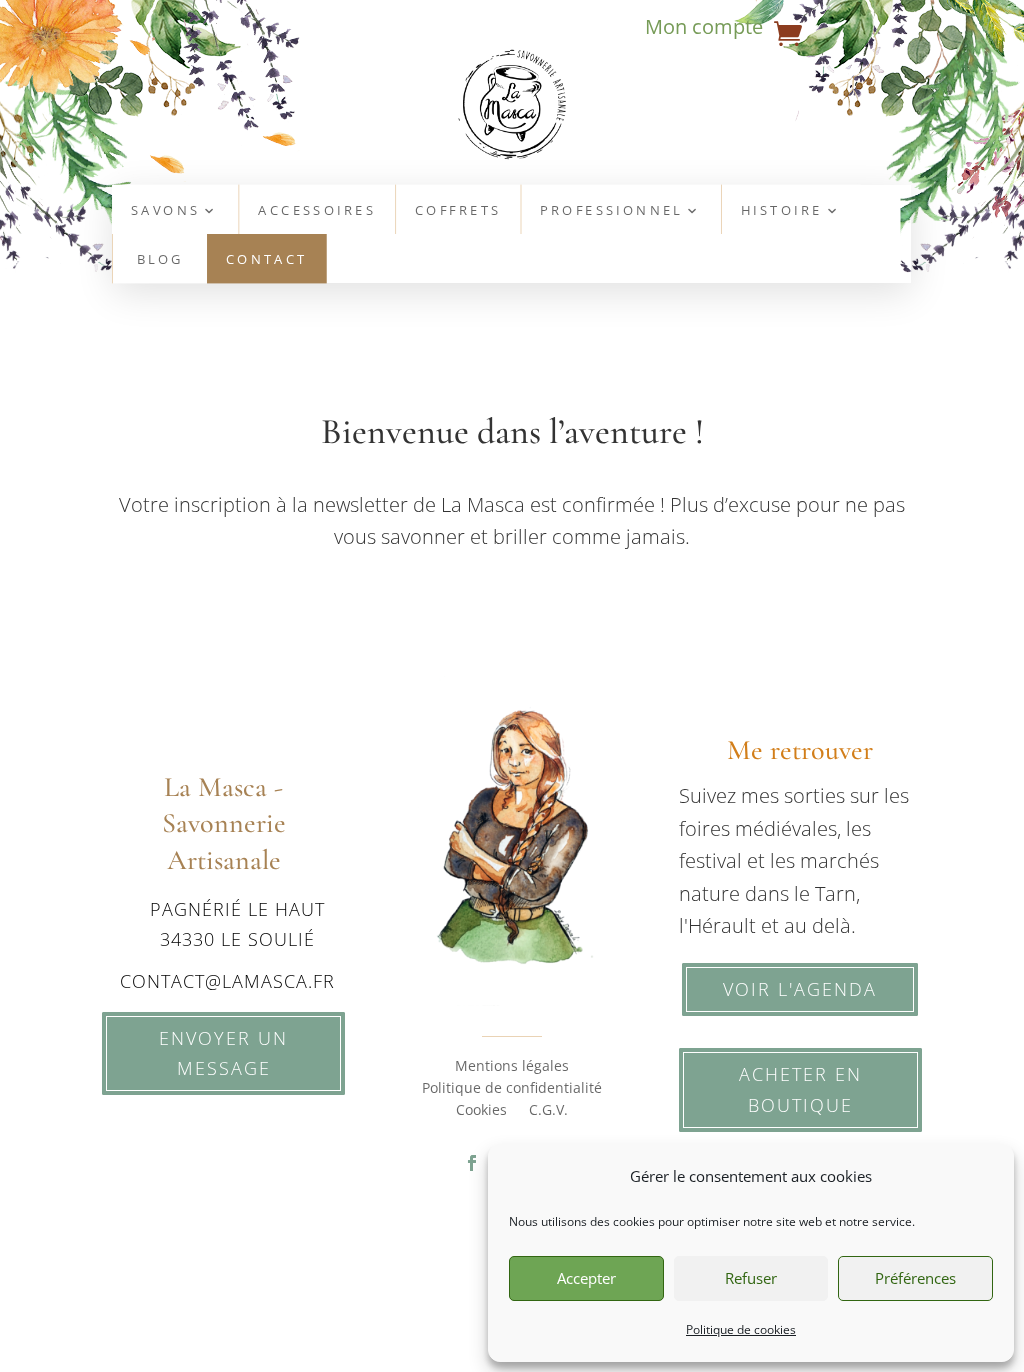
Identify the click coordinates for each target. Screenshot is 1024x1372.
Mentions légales (512, 1067)
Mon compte (704, 30)
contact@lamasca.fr (227, 981)
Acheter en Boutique (800, 1089)
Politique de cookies (741, 1329)
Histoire (782, 211)
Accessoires (318, 211)
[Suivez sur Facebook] (472, 1163)
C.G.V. (548, 1111)
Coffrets (458, 211)
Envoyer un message (223, 1053)
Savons (165, 211)
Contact (267, 260)
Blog (160, 260)
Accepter (586, 1278)
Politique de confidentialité (512, 1089)
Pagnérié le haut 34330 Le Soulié (237, 924)
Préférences (915, 1278)
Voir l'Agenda (800, 989)
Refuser (751, 1278)
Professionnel (612, 211)
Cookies (481, 1111)
